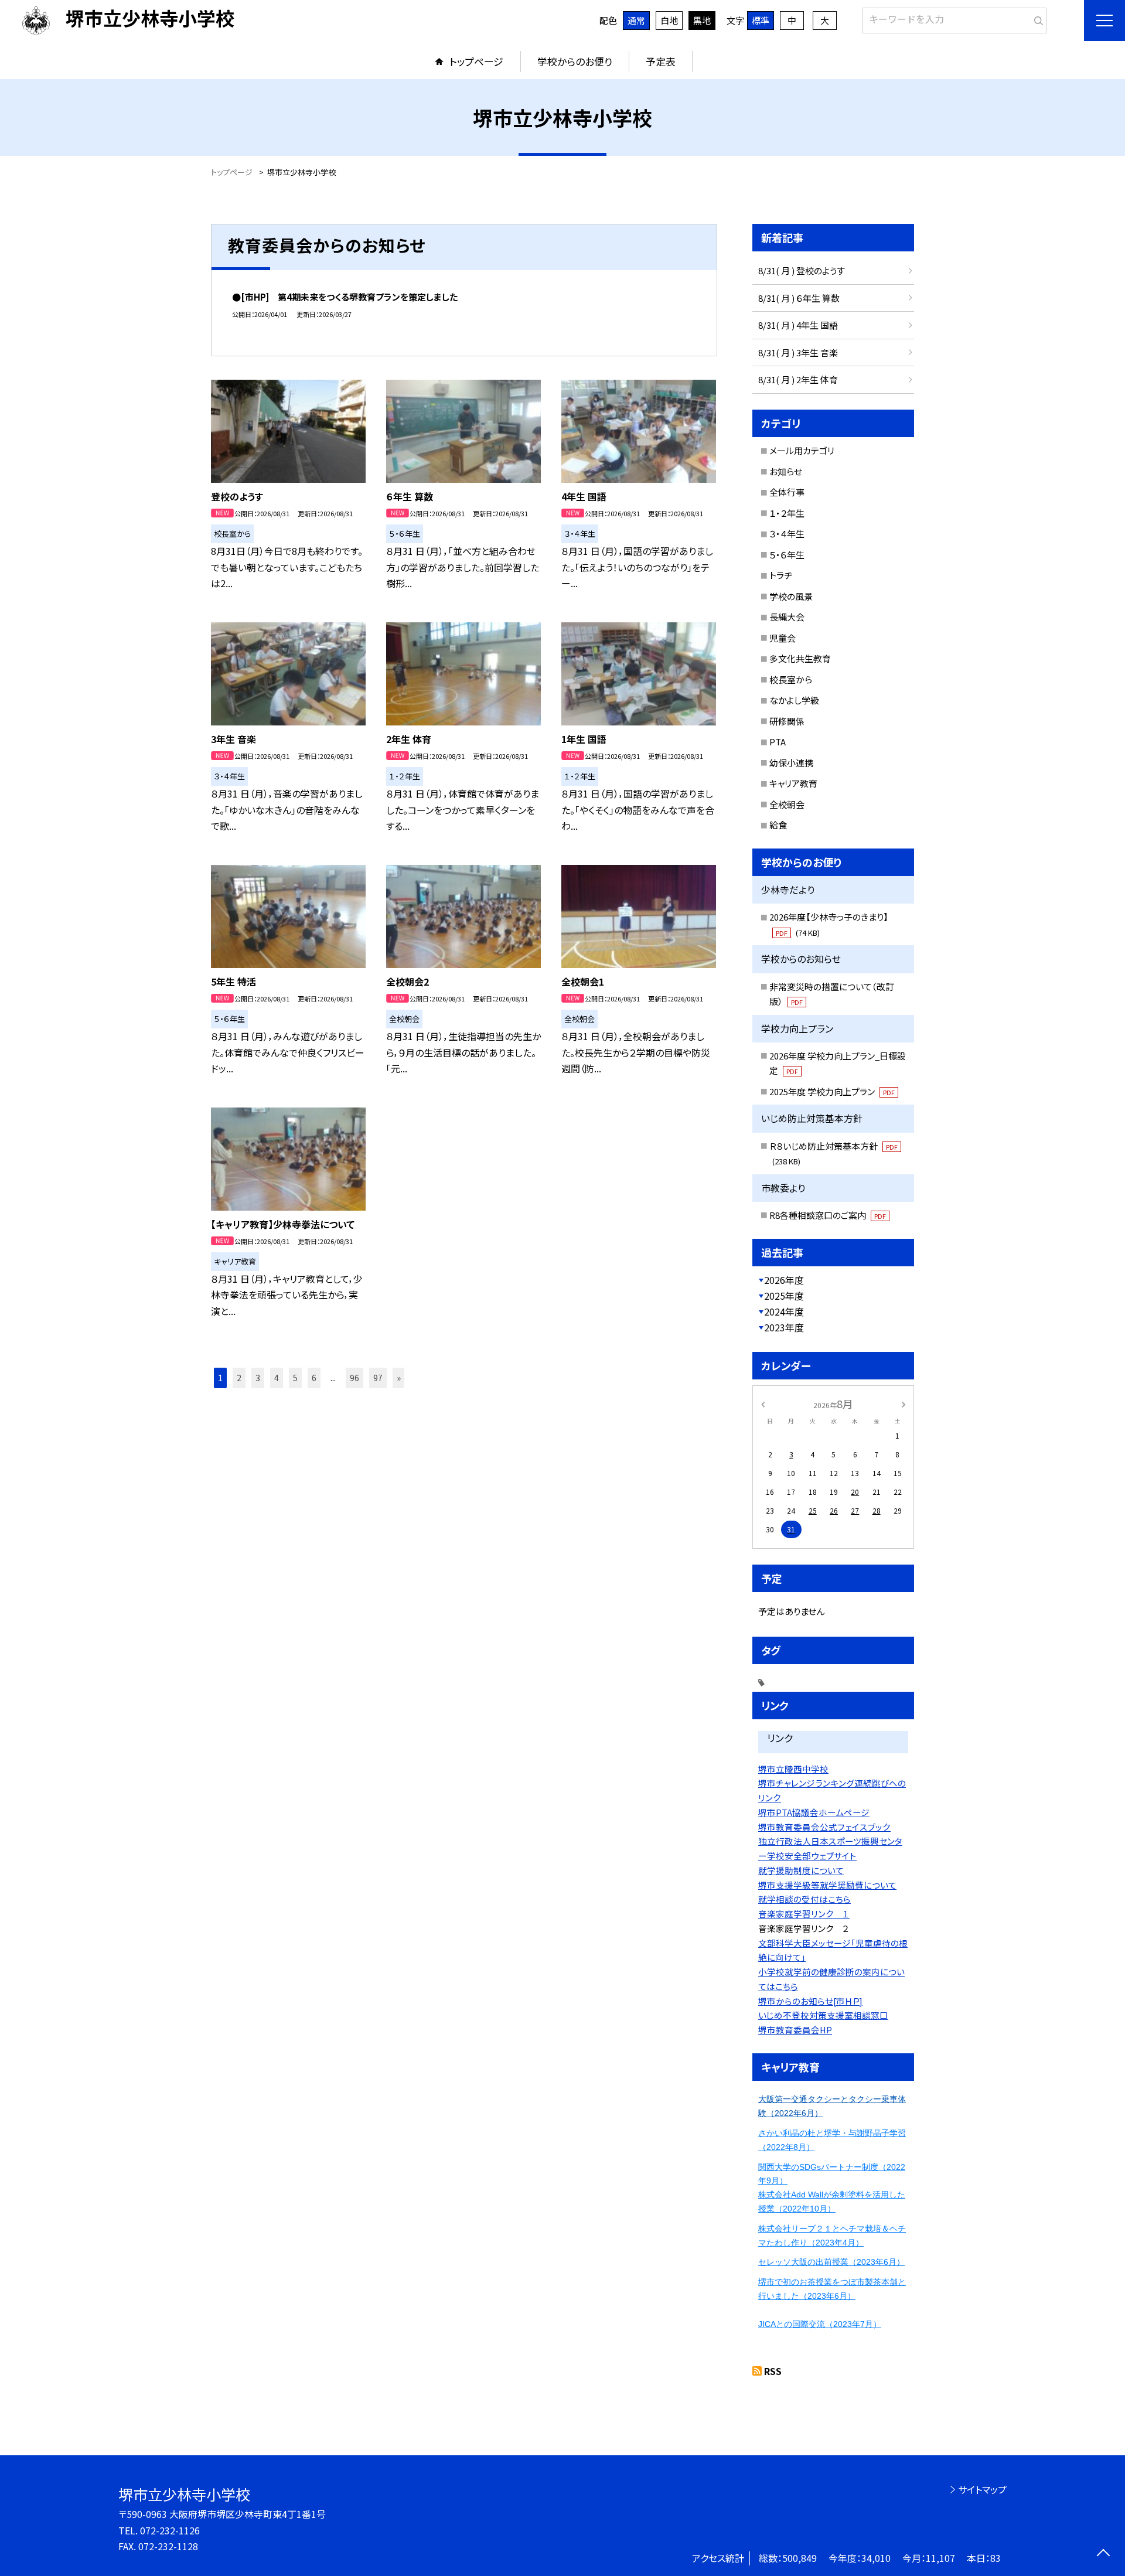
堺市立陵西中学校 (793, 1769)
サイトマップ (982, 2489)
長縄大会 (787, 617)
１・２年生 (787, 513)
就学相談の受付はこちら (804, 1899)
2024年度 (784, 1311)
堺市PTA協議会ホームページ (814, 1812)
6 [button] (314, 1378)
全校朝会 (787, 804)
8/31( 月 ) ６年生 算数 (799, 298)
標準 (761, 20)
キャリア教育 (793, 783)
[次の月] (904, 1403)
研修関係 (787, 721)
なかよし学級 (794, 700)
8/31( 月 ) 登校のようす (802, 270)
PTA (778, 742)
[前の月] (763, 1403)
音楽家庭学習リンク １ (804, 1914)
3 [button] (258, 1378)
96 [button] (354, 1378)
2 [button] (239, 1378)
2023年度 (784, 1327)
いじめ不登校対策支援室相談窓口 (823, 2015)
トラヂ (781, 575)
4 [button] (277, 1378)
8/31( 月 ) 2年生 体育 (798, 379)
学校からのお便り (575, 61)
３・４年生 (787, 534)
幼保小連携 (791, 763)
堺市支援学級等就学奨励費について (827, 1885)
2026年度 (784, 1280)
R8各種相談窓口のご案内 (828, 1215)
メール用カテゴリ (802, 450)
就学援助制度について (801, 1870)
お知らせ (786, 471)
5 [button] (295, 1378)
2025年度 (784, 1296)
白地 (669, 20)
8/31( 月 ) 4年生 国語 (798, 325)
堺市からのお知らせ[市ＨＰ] (810, 2001)
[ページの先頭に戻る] (1103, 2554)
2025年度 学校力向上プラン (832, 1091)
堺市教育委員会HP (795, 2030)
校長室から (791, 679)
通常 (636, 20)
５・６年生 (787, 555)
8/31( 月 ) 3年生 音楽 (798, 352)
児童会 (783, 638)
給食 (778, 825)
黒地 (702, 20)
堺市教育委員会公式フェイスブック (824, 1827)
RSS (773, 2371)
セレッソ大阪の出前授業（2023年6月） (831, 2262)
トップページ (476, 61)
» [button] (399, 1378)
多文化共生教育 (800, 658)
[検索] (1036, 18)
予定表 (661, 61)
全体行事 (787, 492)
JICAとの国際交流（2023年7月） (820, 2324)
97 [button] (378, 1378)
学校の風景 (791, 596)
